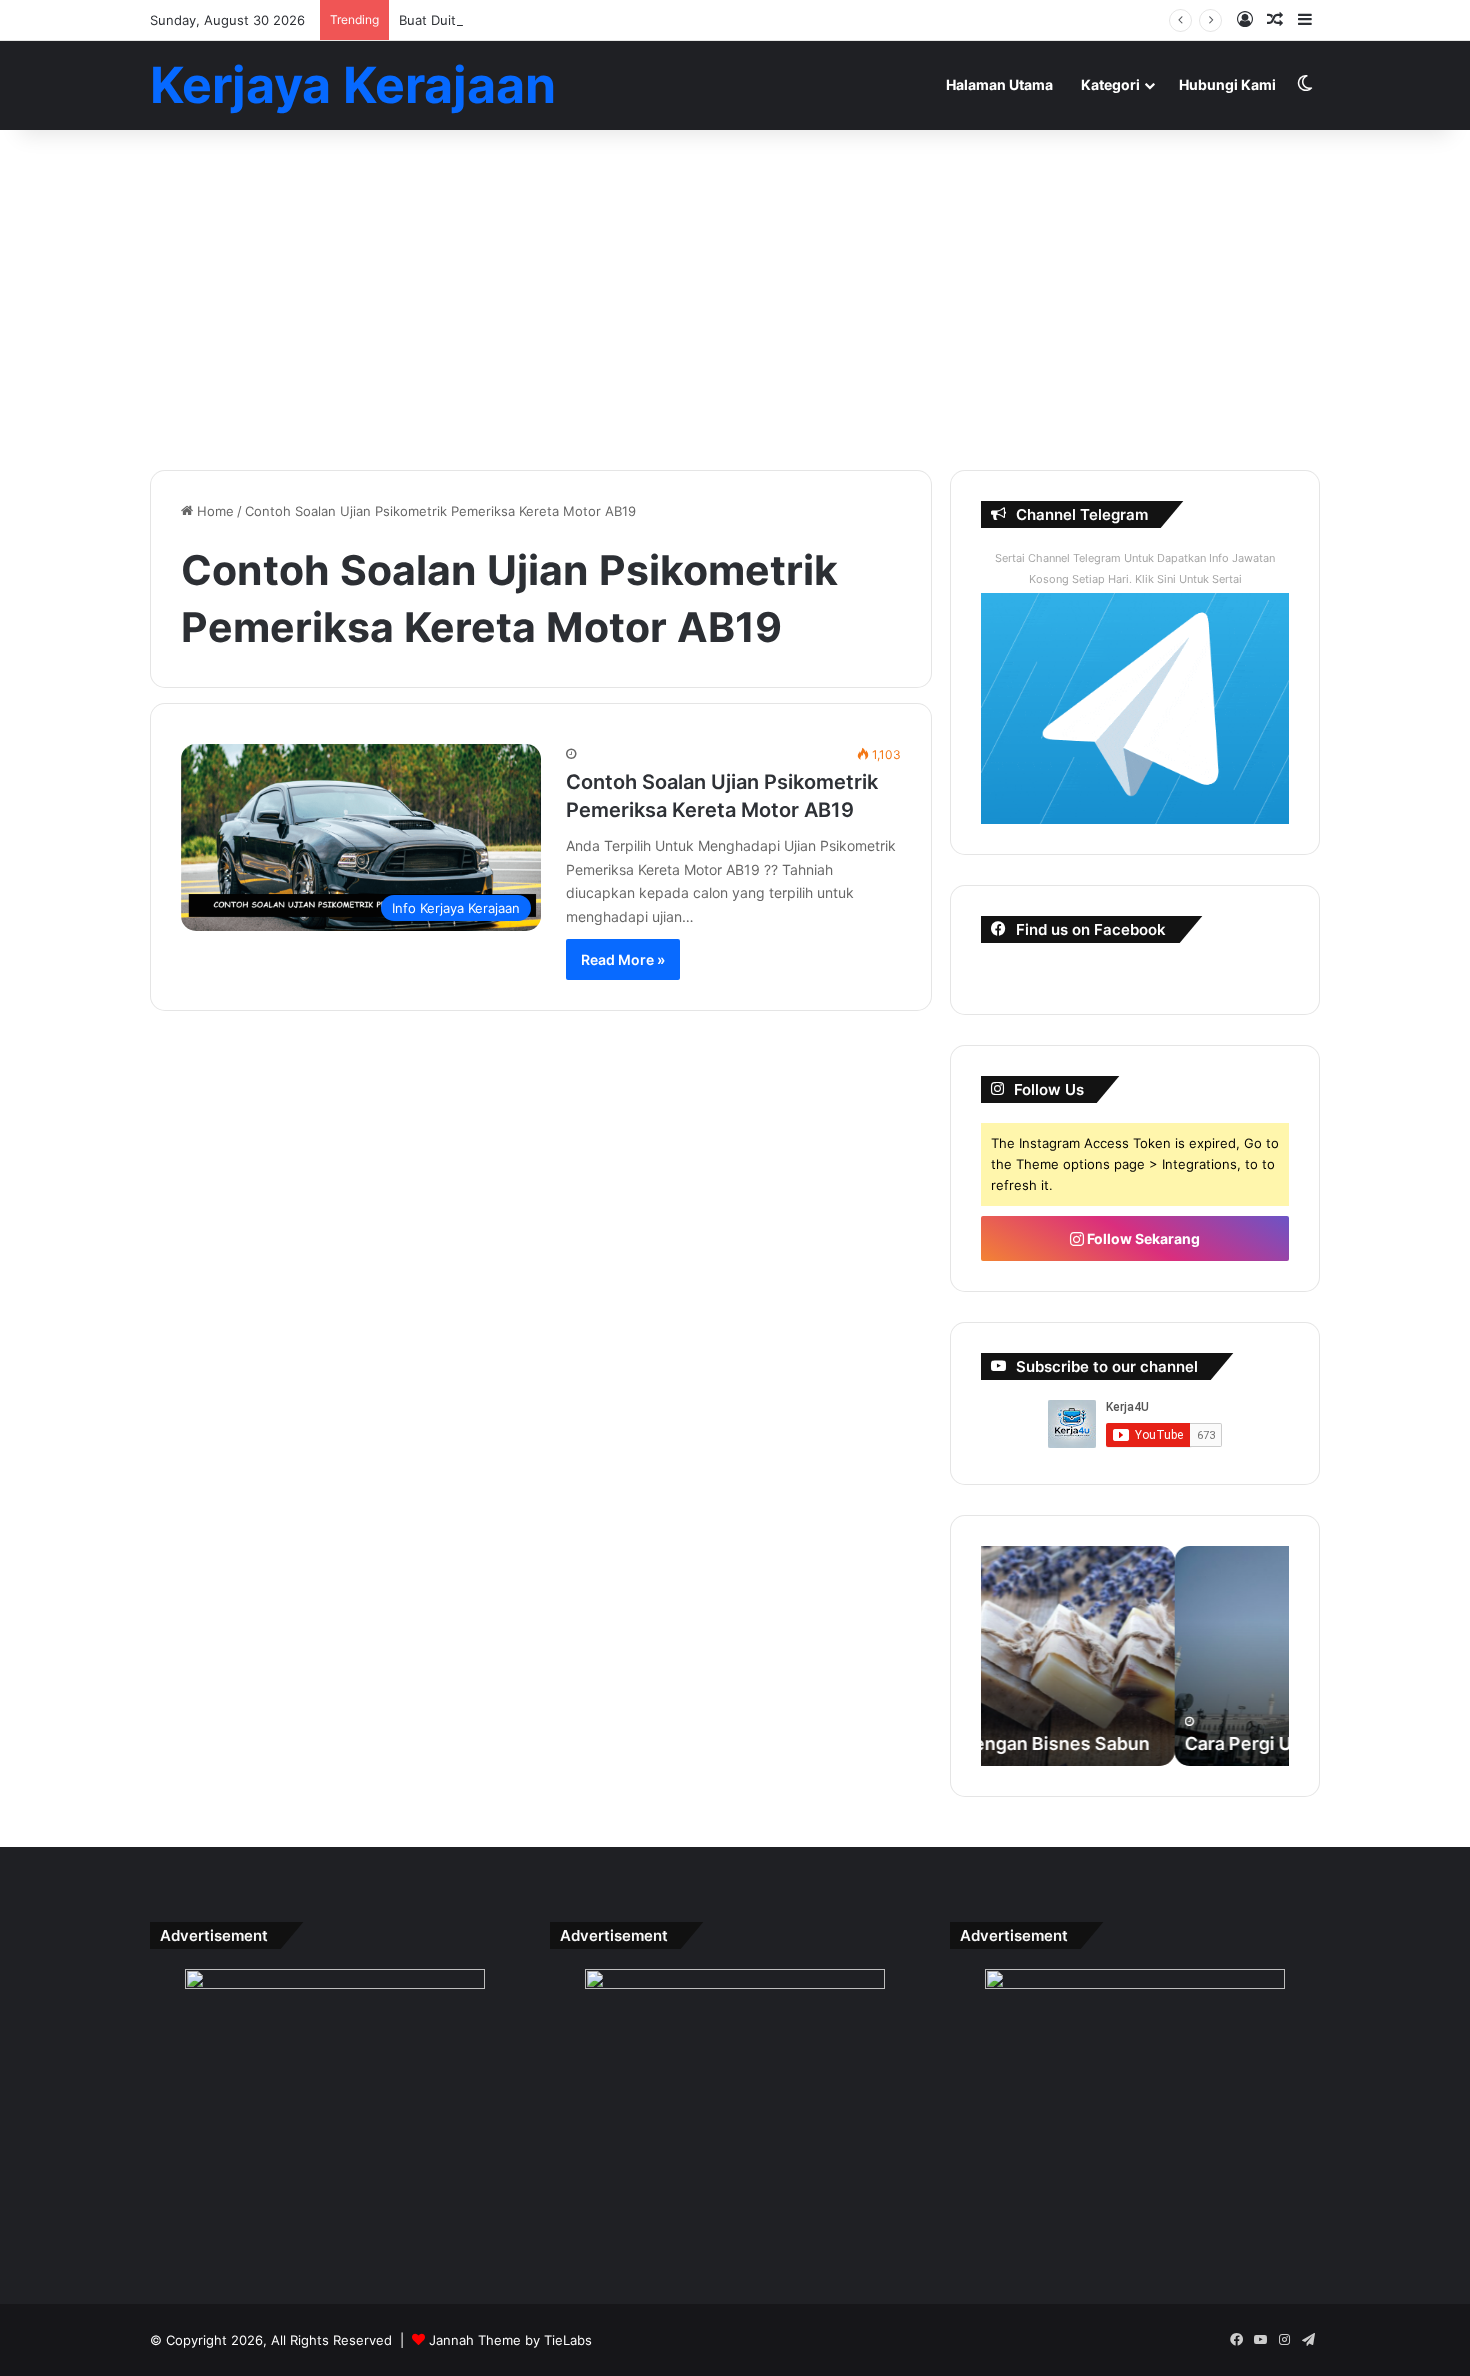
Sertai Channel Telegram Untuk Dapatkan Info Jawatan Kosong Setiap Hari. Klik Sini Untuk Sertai (1135, 568)
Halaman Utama (999, 84)
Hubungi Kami (1227, 84)
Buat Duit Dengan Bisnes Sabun (497, 20)
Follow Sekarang (1142, 1238)
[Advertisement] (735, 300)
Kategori (1110, 84)
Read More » (623, 959)
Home (213, 511)
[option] (1135, 1656)
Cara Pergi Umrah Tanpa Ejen (1116, 1743)
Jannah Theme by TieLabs (510, 2340)
